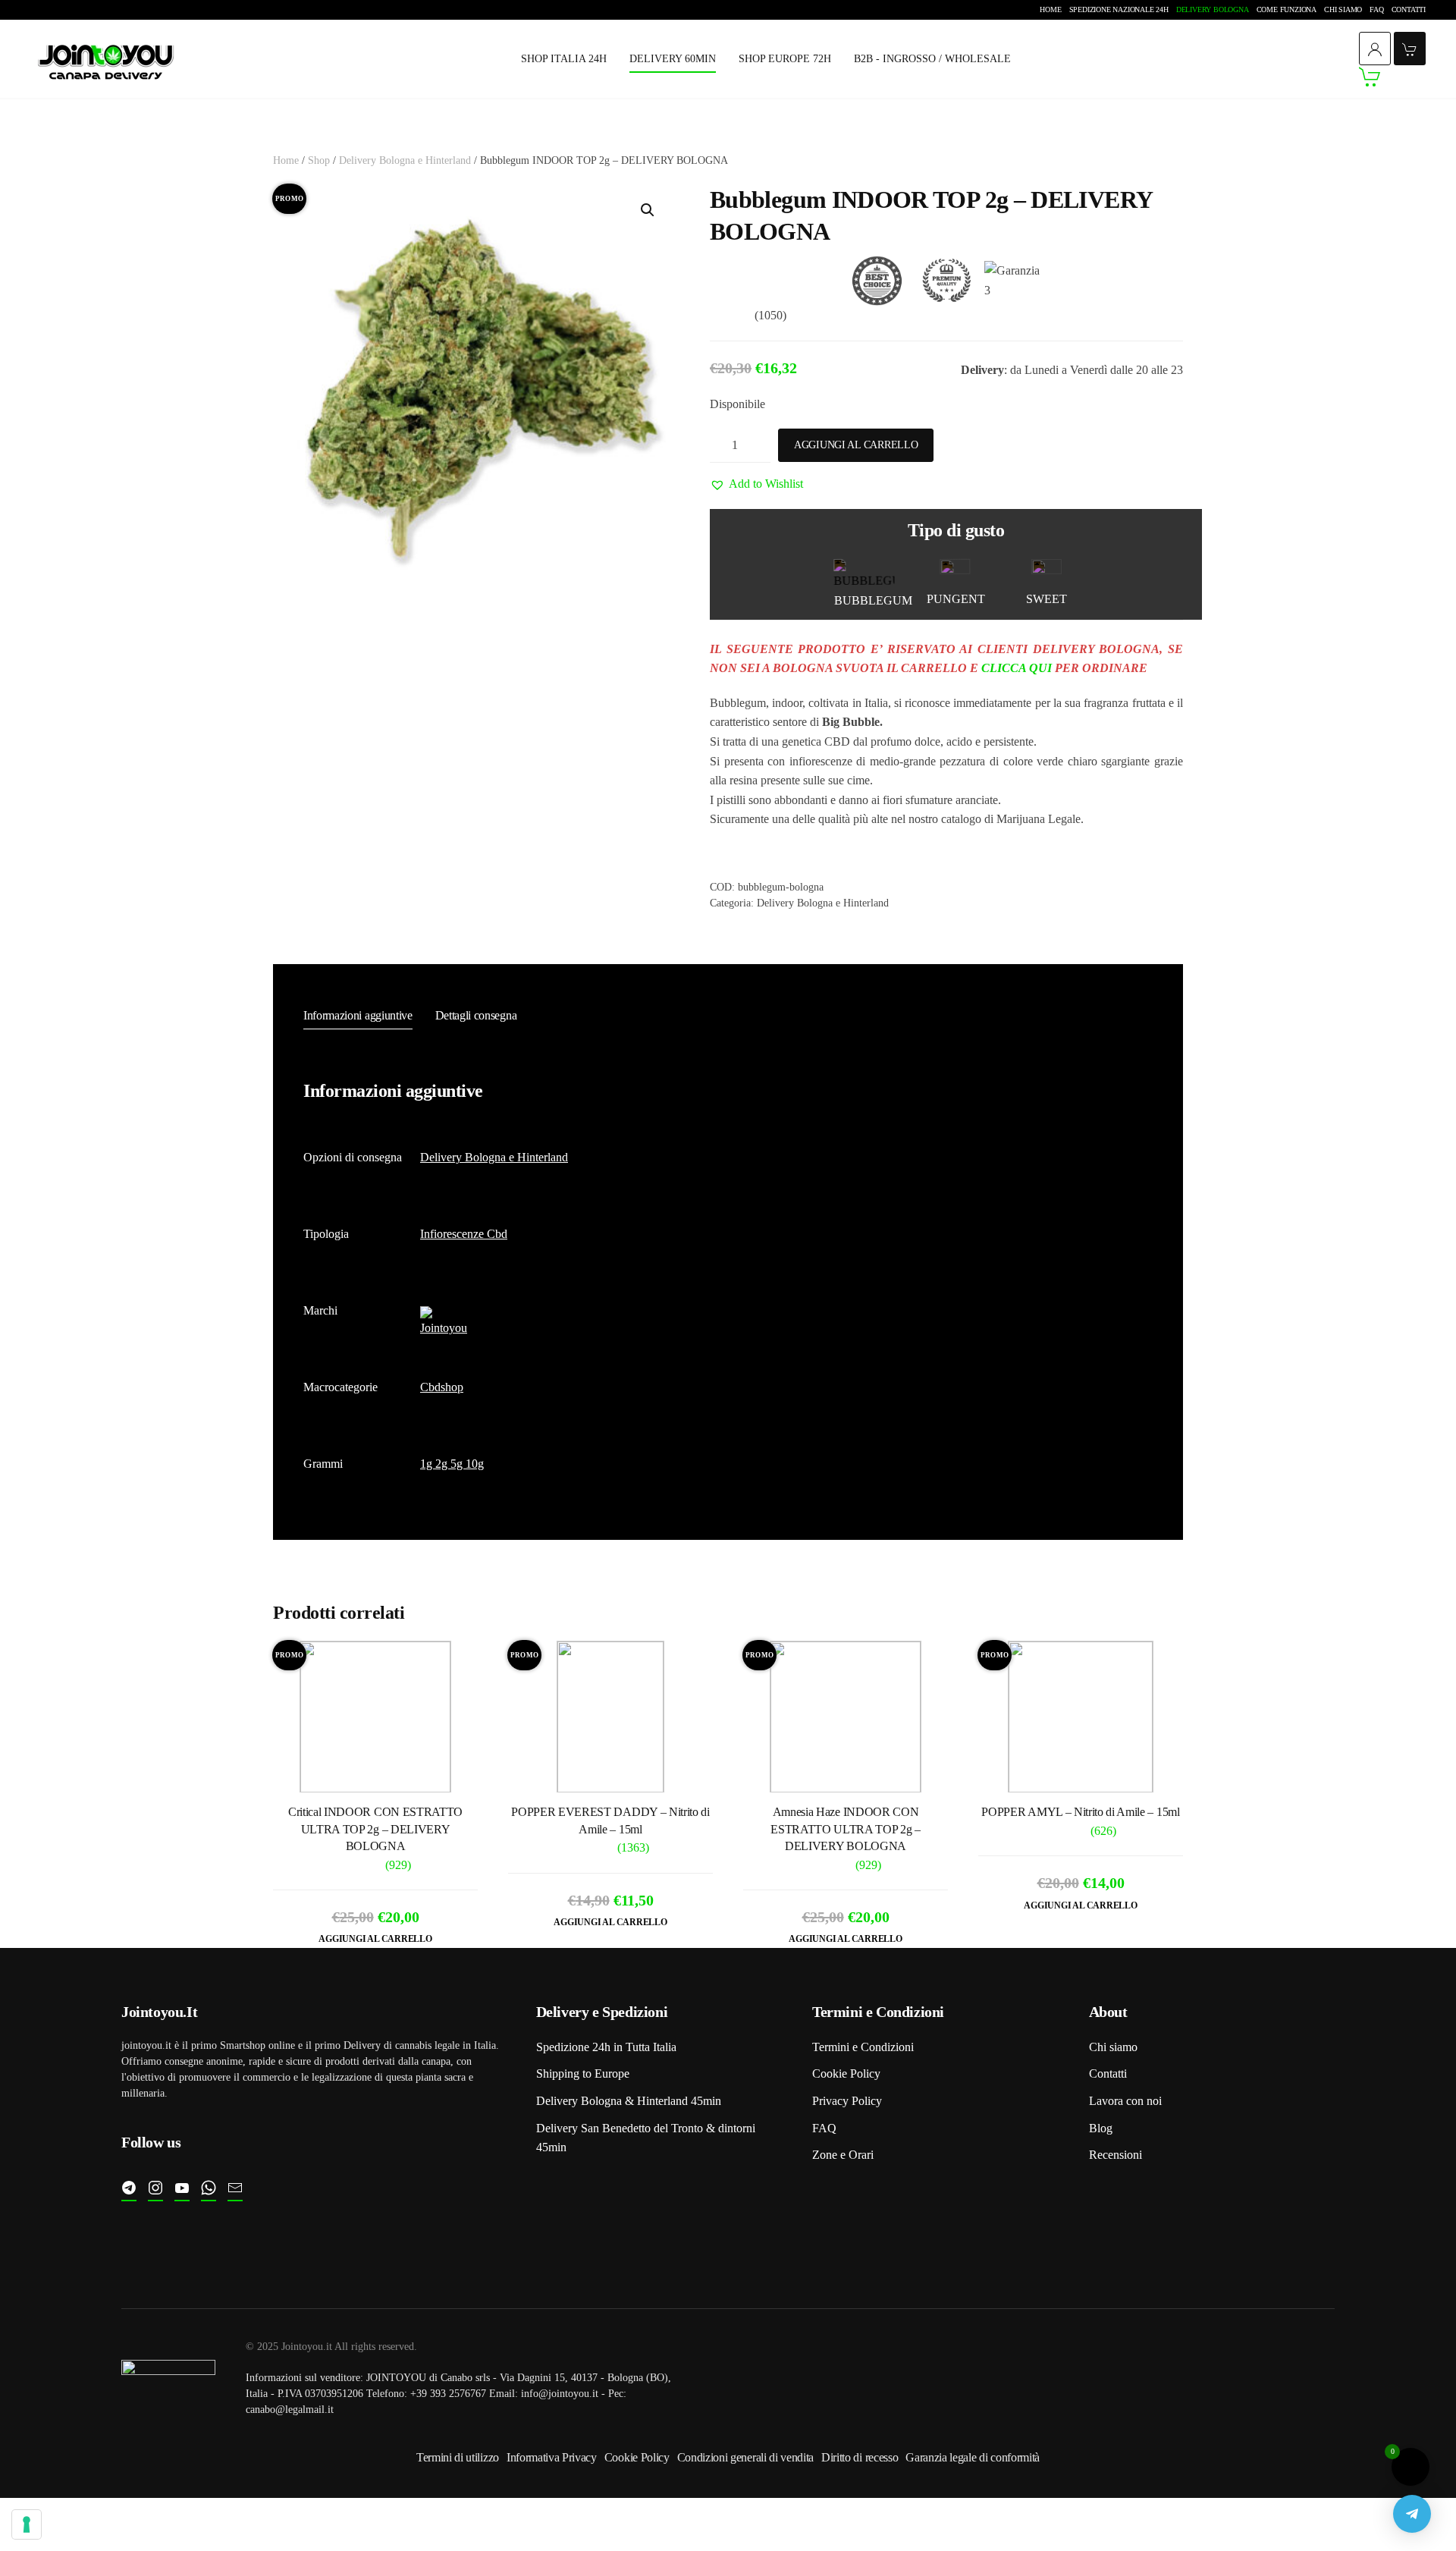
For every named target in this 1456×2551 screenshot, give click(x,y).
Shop (319, 160)
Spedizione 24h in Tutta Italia (606, 2047)
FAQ (1376, 9)
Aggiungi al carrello (856, 445)
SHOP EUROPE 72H (785, 59)
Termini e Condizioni (863, 2047)
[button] (648, 210)
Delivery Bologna (1213, 9)
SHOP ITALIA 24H (564, 59)
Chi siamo (1113, 2047)
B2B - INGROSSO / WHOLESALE (932, 59)
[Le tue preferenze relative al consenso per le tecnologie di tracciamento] (27, 2524)
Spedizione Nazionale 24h (1119, 9)
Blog (1101, 2128)
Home (1050, 9)
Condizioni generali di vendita (745, 2457)
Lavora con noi (1125, 2101)
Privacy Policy (847, 2101)
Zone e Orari (843, 2155)
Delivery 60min (673, 59)
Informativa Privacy (552, 2457)
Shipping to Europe (583, 2073)
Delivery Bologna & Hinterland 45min (629, 2101)
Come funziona (1287, 9)
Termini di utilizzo (458, 2457)
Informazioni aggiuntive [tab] (358, 1015)
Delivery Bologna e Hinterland (405, 160)
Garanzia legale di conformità (973, 2457)
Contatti (1409, 9)
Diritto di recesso (860, 2457)
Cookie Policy (846, 2073)
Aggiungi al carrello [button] (375, 1939)
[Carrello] (1392, 77)
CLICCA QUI (1017, 668)
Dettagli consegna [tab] (476, 1015)
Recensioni (1116, 2155)
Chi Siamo (1343, 9)
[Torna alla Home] (106, 60)
